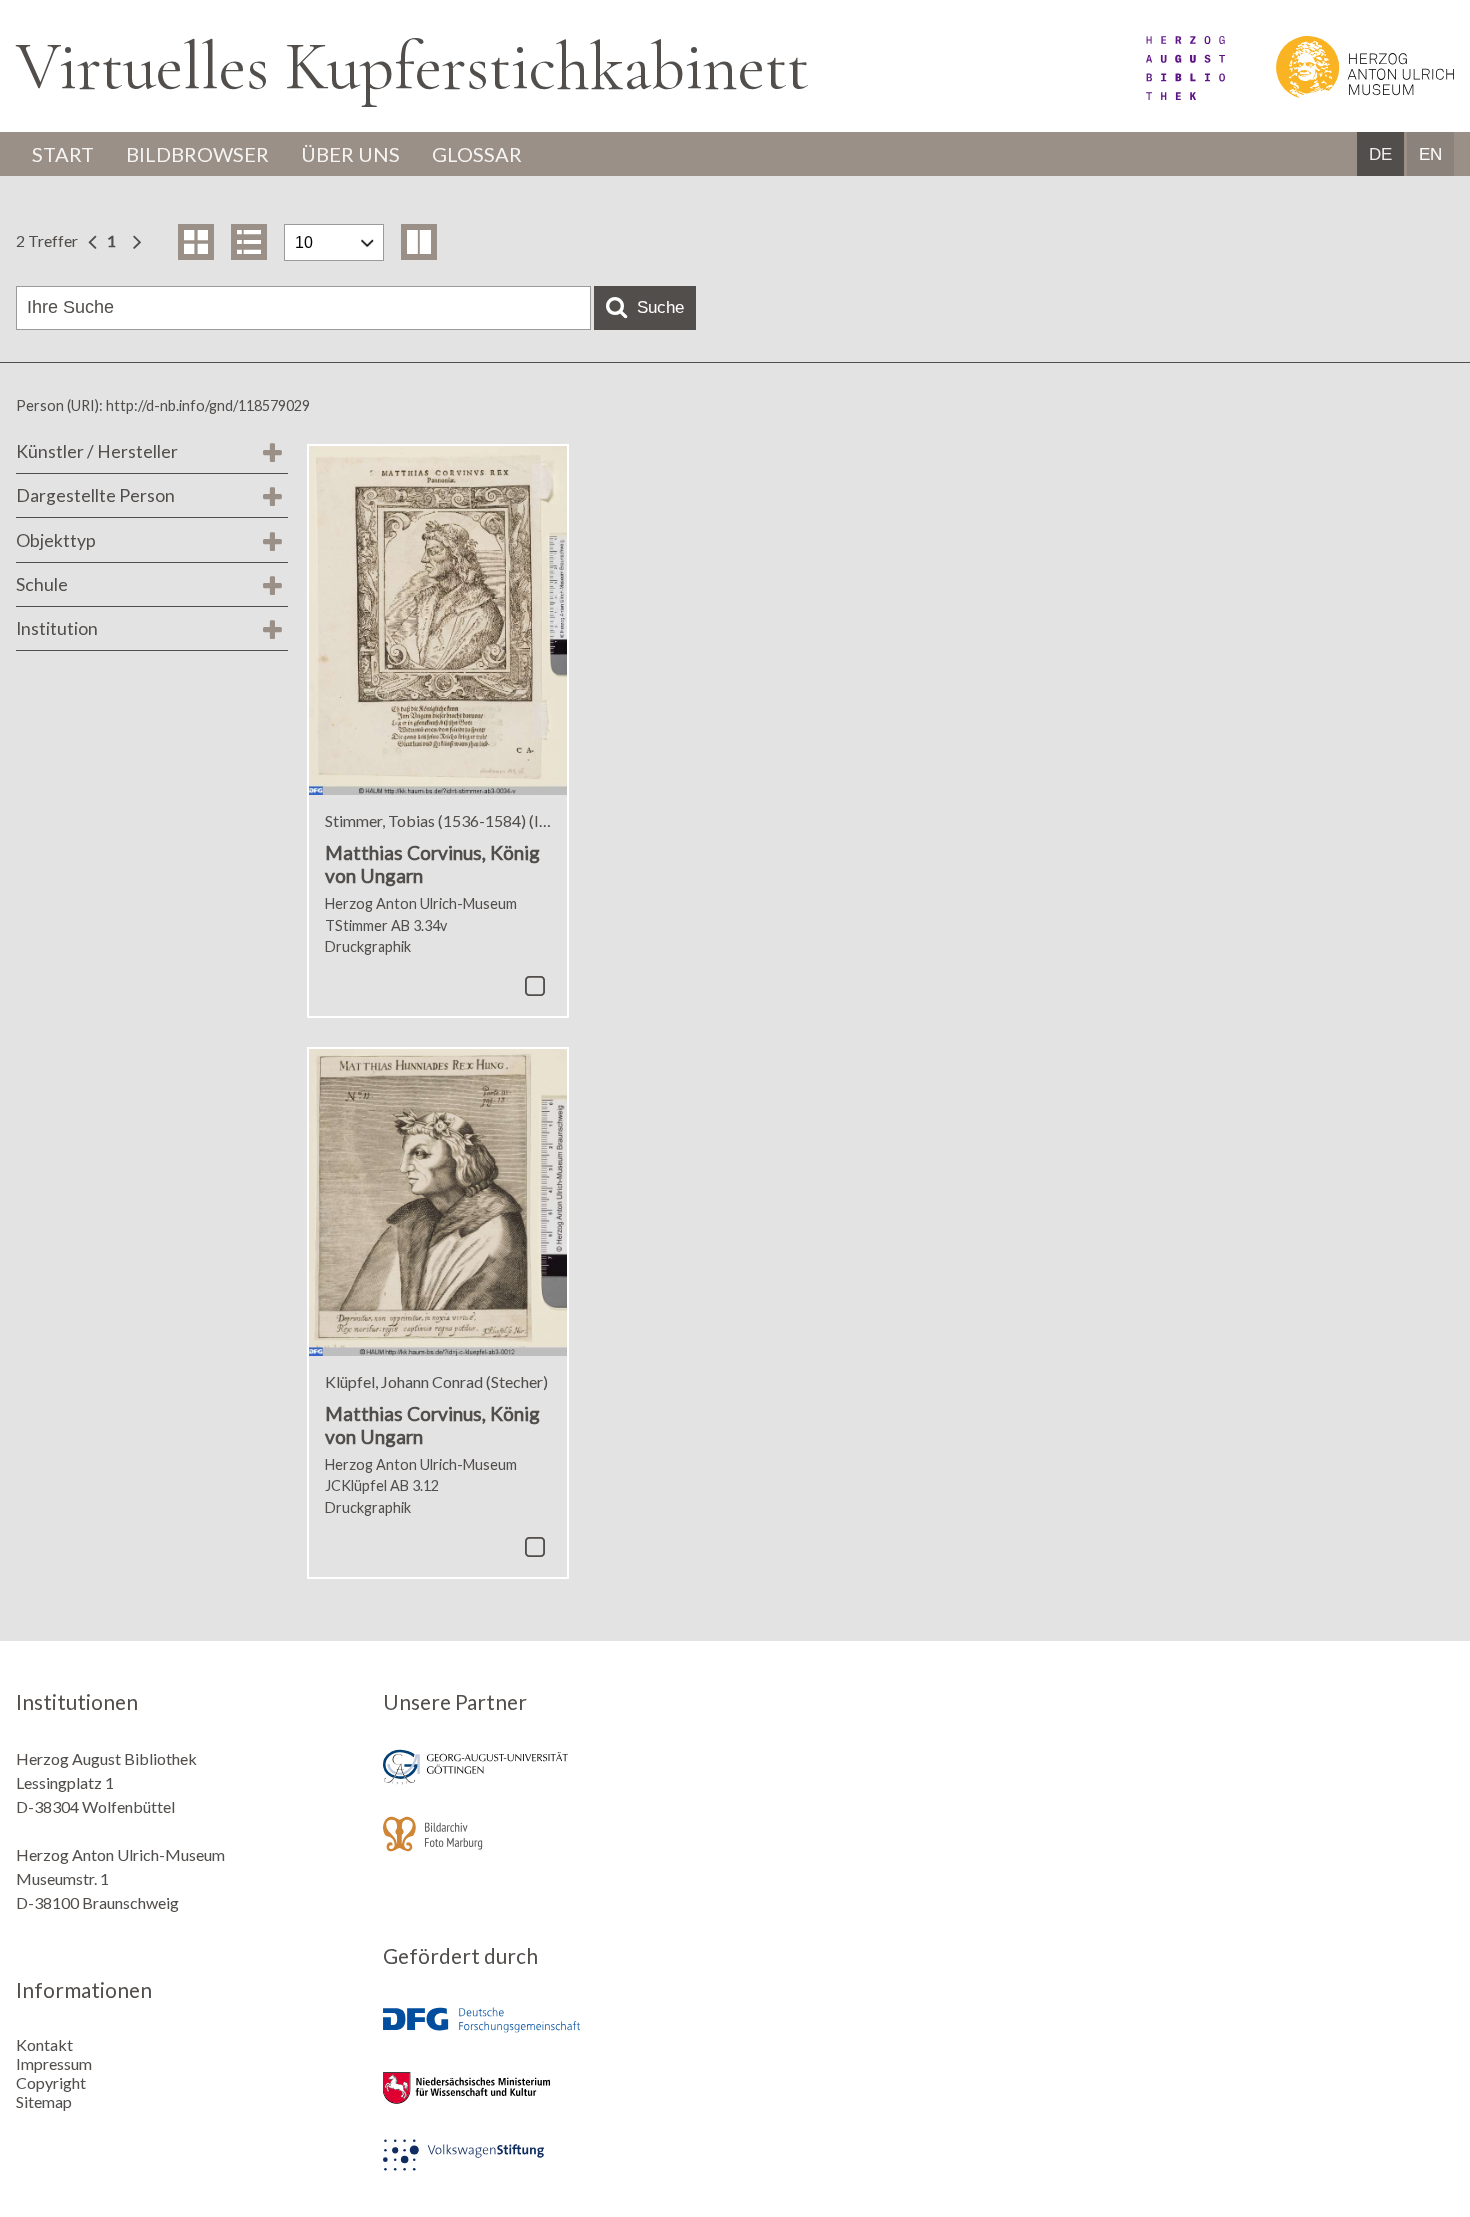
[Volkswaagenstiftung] (552, 2168)
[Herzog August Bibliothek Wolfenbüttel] (1163, 93)
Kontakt (44, 2044)
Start (63, 154)
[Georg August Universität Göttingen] (552, 1780)
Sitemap (44, 2101)
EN (1430, 154)
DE (1380, 154)
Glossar (477, 154)
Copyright (51, 2082)
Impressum (54, 2063)
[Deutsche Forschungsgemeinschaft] (552, 2034)
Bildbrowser (197, 154)
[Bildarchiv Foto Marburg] (552, 1847)
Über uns (350, 154)
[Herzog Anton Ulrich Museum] (1341, 93)
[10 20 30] (334, 242)
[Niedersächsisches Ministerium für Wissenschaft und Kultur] (552, 2101)
